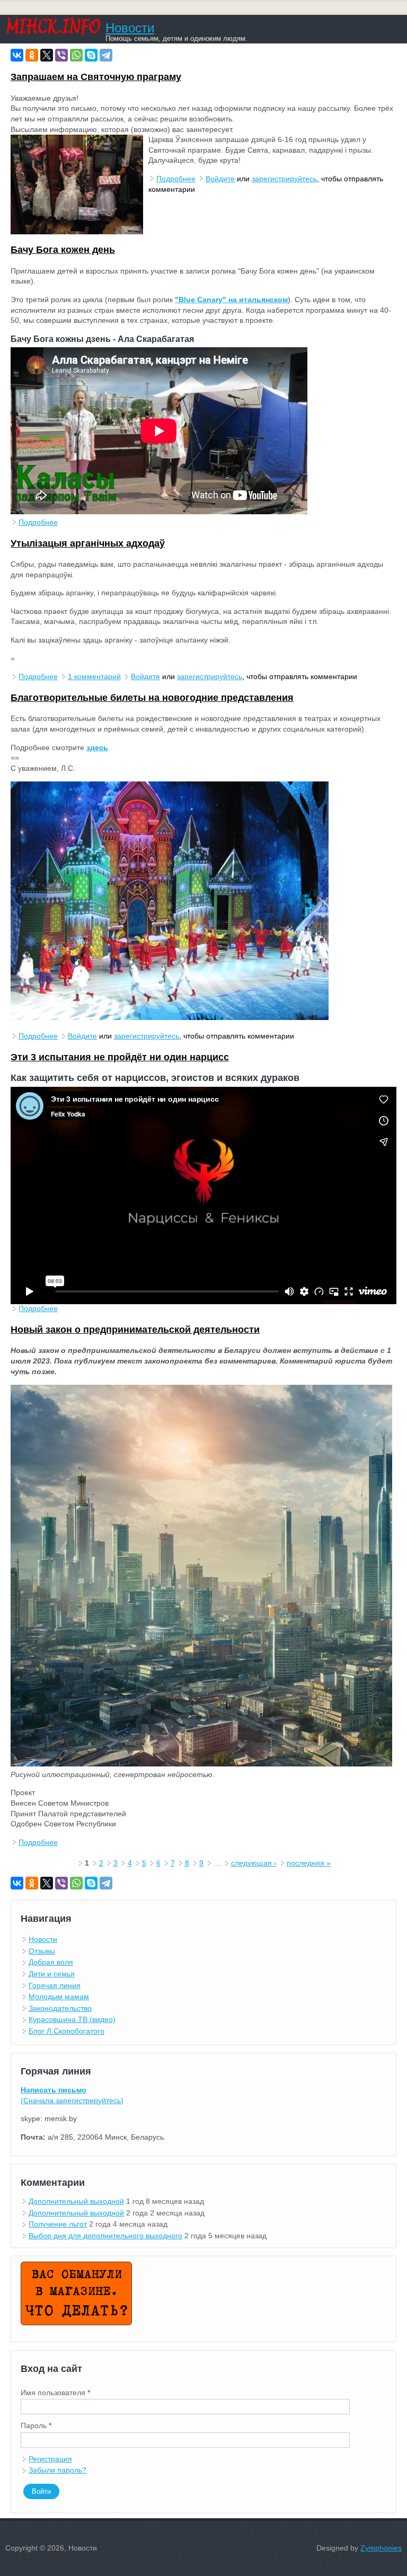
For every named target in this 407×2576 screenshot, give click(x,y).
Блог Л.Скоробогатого (67, 2031)
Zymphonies (381, 2548)
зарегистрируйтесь (284, 179)
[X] (47, 55)
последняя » (309, 1863)
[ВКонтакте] (17, 55)
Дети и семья (52, 1974)
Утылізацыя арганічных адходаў (88, 543)
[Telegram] (106, 55)
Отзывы (42, 1951)
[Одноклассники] (32, 55)
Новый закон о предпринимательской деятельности (135, 1330)
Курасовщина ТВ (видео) (72, 2019)
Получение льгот (58, 2224)
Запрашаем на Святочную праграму (96, 77)
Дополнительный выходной (76, 2201)
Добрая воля (51, 1962)
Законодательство (60, 2008)
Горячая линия (55, 1985)
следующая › (254, 1863)
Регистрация (50, 2459)
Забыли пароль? (57, 2470)
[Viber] (61, 55)
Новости (130, 28)
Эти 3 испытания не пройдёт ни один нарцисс (120, 1057)
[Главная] (53, 33)
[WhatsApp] (76, 55)
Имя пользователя (55, 2393)
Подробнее (176, 179)
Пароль (36, 2425)
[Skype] (91, 55)
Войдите (220, 179)
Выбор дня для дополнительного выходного (105, 2236)
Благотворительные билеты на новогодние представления (152, 698)
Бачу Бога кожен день (63, 250)
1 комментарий (94, 676)
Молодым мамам (59, 1997)
